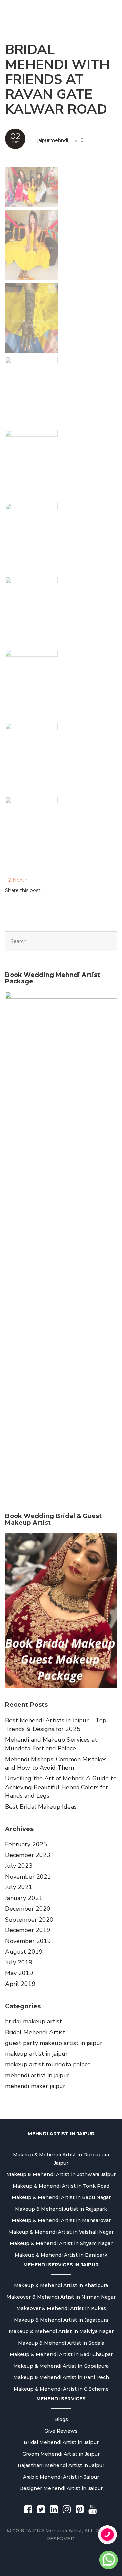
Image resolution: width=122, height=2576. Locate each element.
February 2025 (26, 1844)
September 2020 (29, 1920)
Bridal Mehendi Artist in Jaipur (61, 2442)
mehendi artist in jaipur (37, 2075)
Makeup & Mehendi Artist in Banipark (61, 2255)
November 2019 (28, 1941)
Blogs (61, 2419)
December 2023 (28, 1855)
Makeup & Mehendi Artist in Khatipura (61, 2285)
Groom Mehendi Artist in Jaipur (61, 2454)
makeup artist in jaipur (36, 2054)
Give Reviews (61, 2431)
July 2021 (19, 1887)
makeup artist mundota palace (48, 2064)
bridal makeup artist (34, 2021)
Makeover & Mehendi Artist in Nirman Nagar (61, 2297)
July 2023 (19, 1866)
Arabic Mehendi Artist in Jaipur (61, 2477)
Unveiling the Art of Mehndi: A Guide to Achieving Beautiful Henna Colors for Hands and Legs (61, 1787)
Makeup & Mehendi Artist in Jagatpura (61, 2320)
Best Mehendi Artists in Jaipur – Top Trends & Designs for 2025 (56, 1725)
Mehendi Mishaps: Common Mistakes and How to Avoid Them (56, 1764)
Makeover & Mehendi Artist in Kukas (61, 2308)
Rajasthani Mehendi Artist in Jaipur (61, 2465)
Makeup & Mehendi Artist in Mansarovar (61, 2220)
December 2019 (28, 1930)
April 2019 (20, 1984)
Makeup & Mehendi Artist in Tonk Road (61, 2186)
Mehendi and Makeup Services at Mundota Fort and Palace (51, 1744)
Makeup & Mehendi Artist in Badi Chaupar (61, 2354)
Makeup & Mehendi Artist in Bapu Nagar (61, 2197)
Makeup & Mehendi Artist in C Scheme (61, 2389)
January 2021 (24, 1898)
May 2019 (19, 1973)
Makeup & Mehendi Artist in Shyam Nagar (61, 2243)
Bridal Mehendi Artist (35, 2032)
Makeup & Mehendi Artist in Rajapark (61, 2209)
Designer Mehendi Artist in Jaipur (61, 2488)
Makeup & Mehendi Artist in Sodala (61, 2343)
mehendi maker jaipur (35, 2086)
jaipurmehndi (53, 140)
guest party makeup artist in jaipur (54, 2043)
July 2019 (19, 1962)
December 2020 (28, 1909)
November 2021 (28, 1877)
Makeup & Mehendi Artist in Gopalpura (61, 2366)
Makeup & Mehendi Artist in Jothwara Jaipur (61, 2174)
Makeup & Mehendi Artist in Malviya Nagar (61, 2331)
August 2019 (24, 1952)
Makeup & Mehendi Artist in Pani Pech (61, 2377)
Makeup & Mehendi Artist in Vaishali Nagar (61, 2232)
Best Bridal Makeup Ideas (41, 1807)
